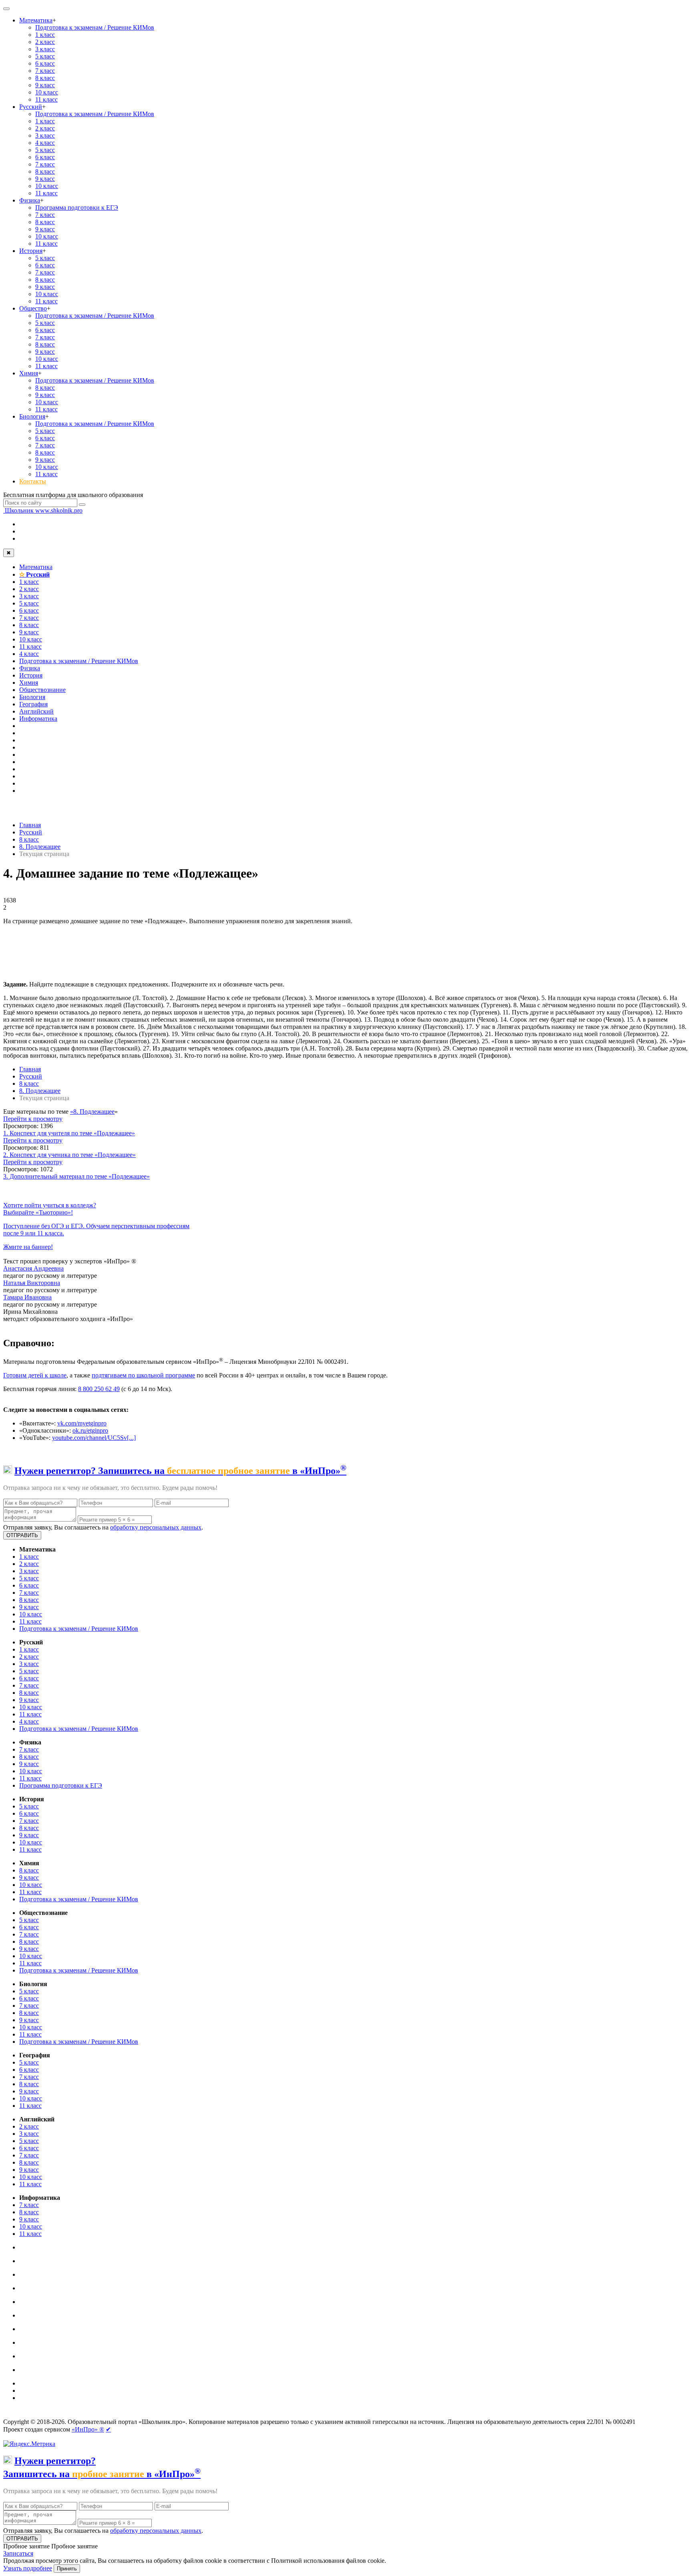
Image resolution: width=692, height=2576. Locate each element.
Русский (31, 107)
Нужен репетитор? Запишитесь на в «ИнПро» (180, 1471)
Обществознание (42, 690)
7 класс (45, 71)
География (33, 704)
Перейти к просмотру (33, 1119)
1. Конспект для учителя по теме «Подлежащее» (69, 1133)
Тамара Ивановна (27, 1297)
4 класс (45, 143)
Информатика (38, 719)
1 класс (45, 35)
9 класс (45, 85)
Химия (29, 373)
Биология (32, 416)
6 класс (45, 63)
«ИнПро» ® (88, 2429)
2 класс (45, 42)
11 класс (46, 99)
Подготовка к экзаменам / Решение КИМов (95, 27)
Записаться (18, 2553)
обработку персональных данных (156, 1527)
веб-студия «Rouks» (65, 2415)
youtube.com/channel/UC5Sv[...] (94, 1438)
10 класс (47, 92)
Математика (36, 20)
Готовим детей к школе (35, 1375)
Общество (33, 308)
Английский (36, 711)
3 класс (45, 49)
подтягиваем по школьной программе (143, 1375)
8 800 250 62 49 (99, 1389)
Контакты (33, 481)
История (31, 251)
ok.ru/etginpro (90, 1430)
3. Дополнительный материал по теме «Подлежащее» (76, 1176)
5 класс (45, 56)
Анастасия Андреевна (33, 1268)
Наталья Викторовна (32, 1283)
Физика (30, 200)
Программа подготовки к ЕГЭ (77, 207)
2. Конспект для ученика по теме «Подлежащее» (69, 1155)
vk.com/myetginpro (82, 1423)
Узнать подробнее (28, 2568)
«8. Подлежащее (92, 1112)
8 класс (45, 78)
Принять (67, 2569)
